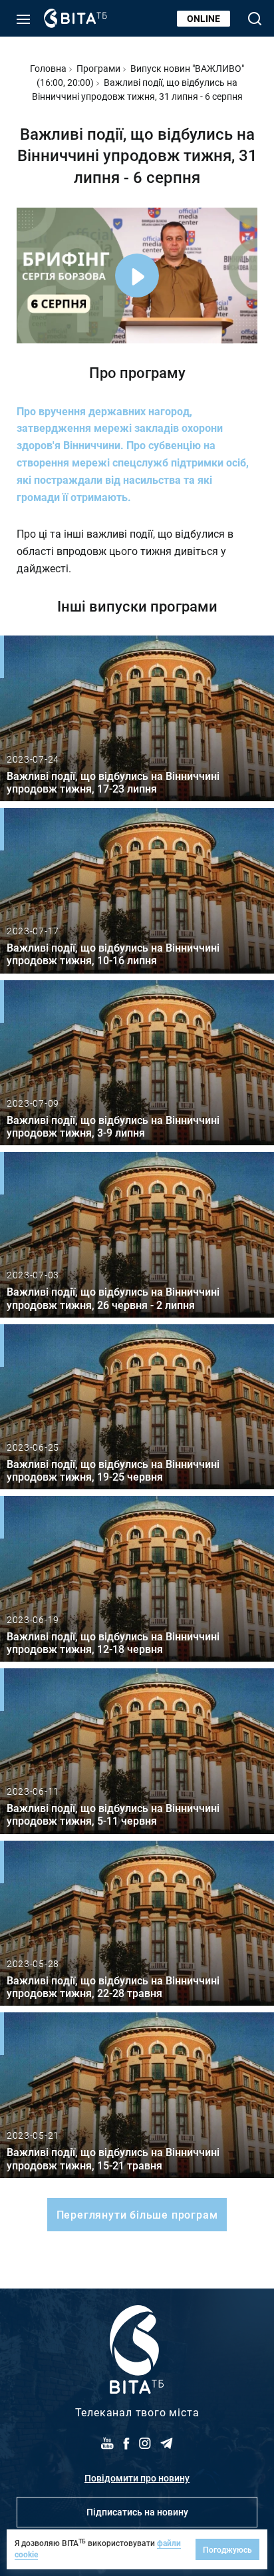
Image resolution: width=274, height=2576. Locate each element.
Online (204, 18)
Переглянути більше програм (137, 2214)
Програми (98, 68)
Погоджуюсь (227, 2549)
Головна (48, 68)
